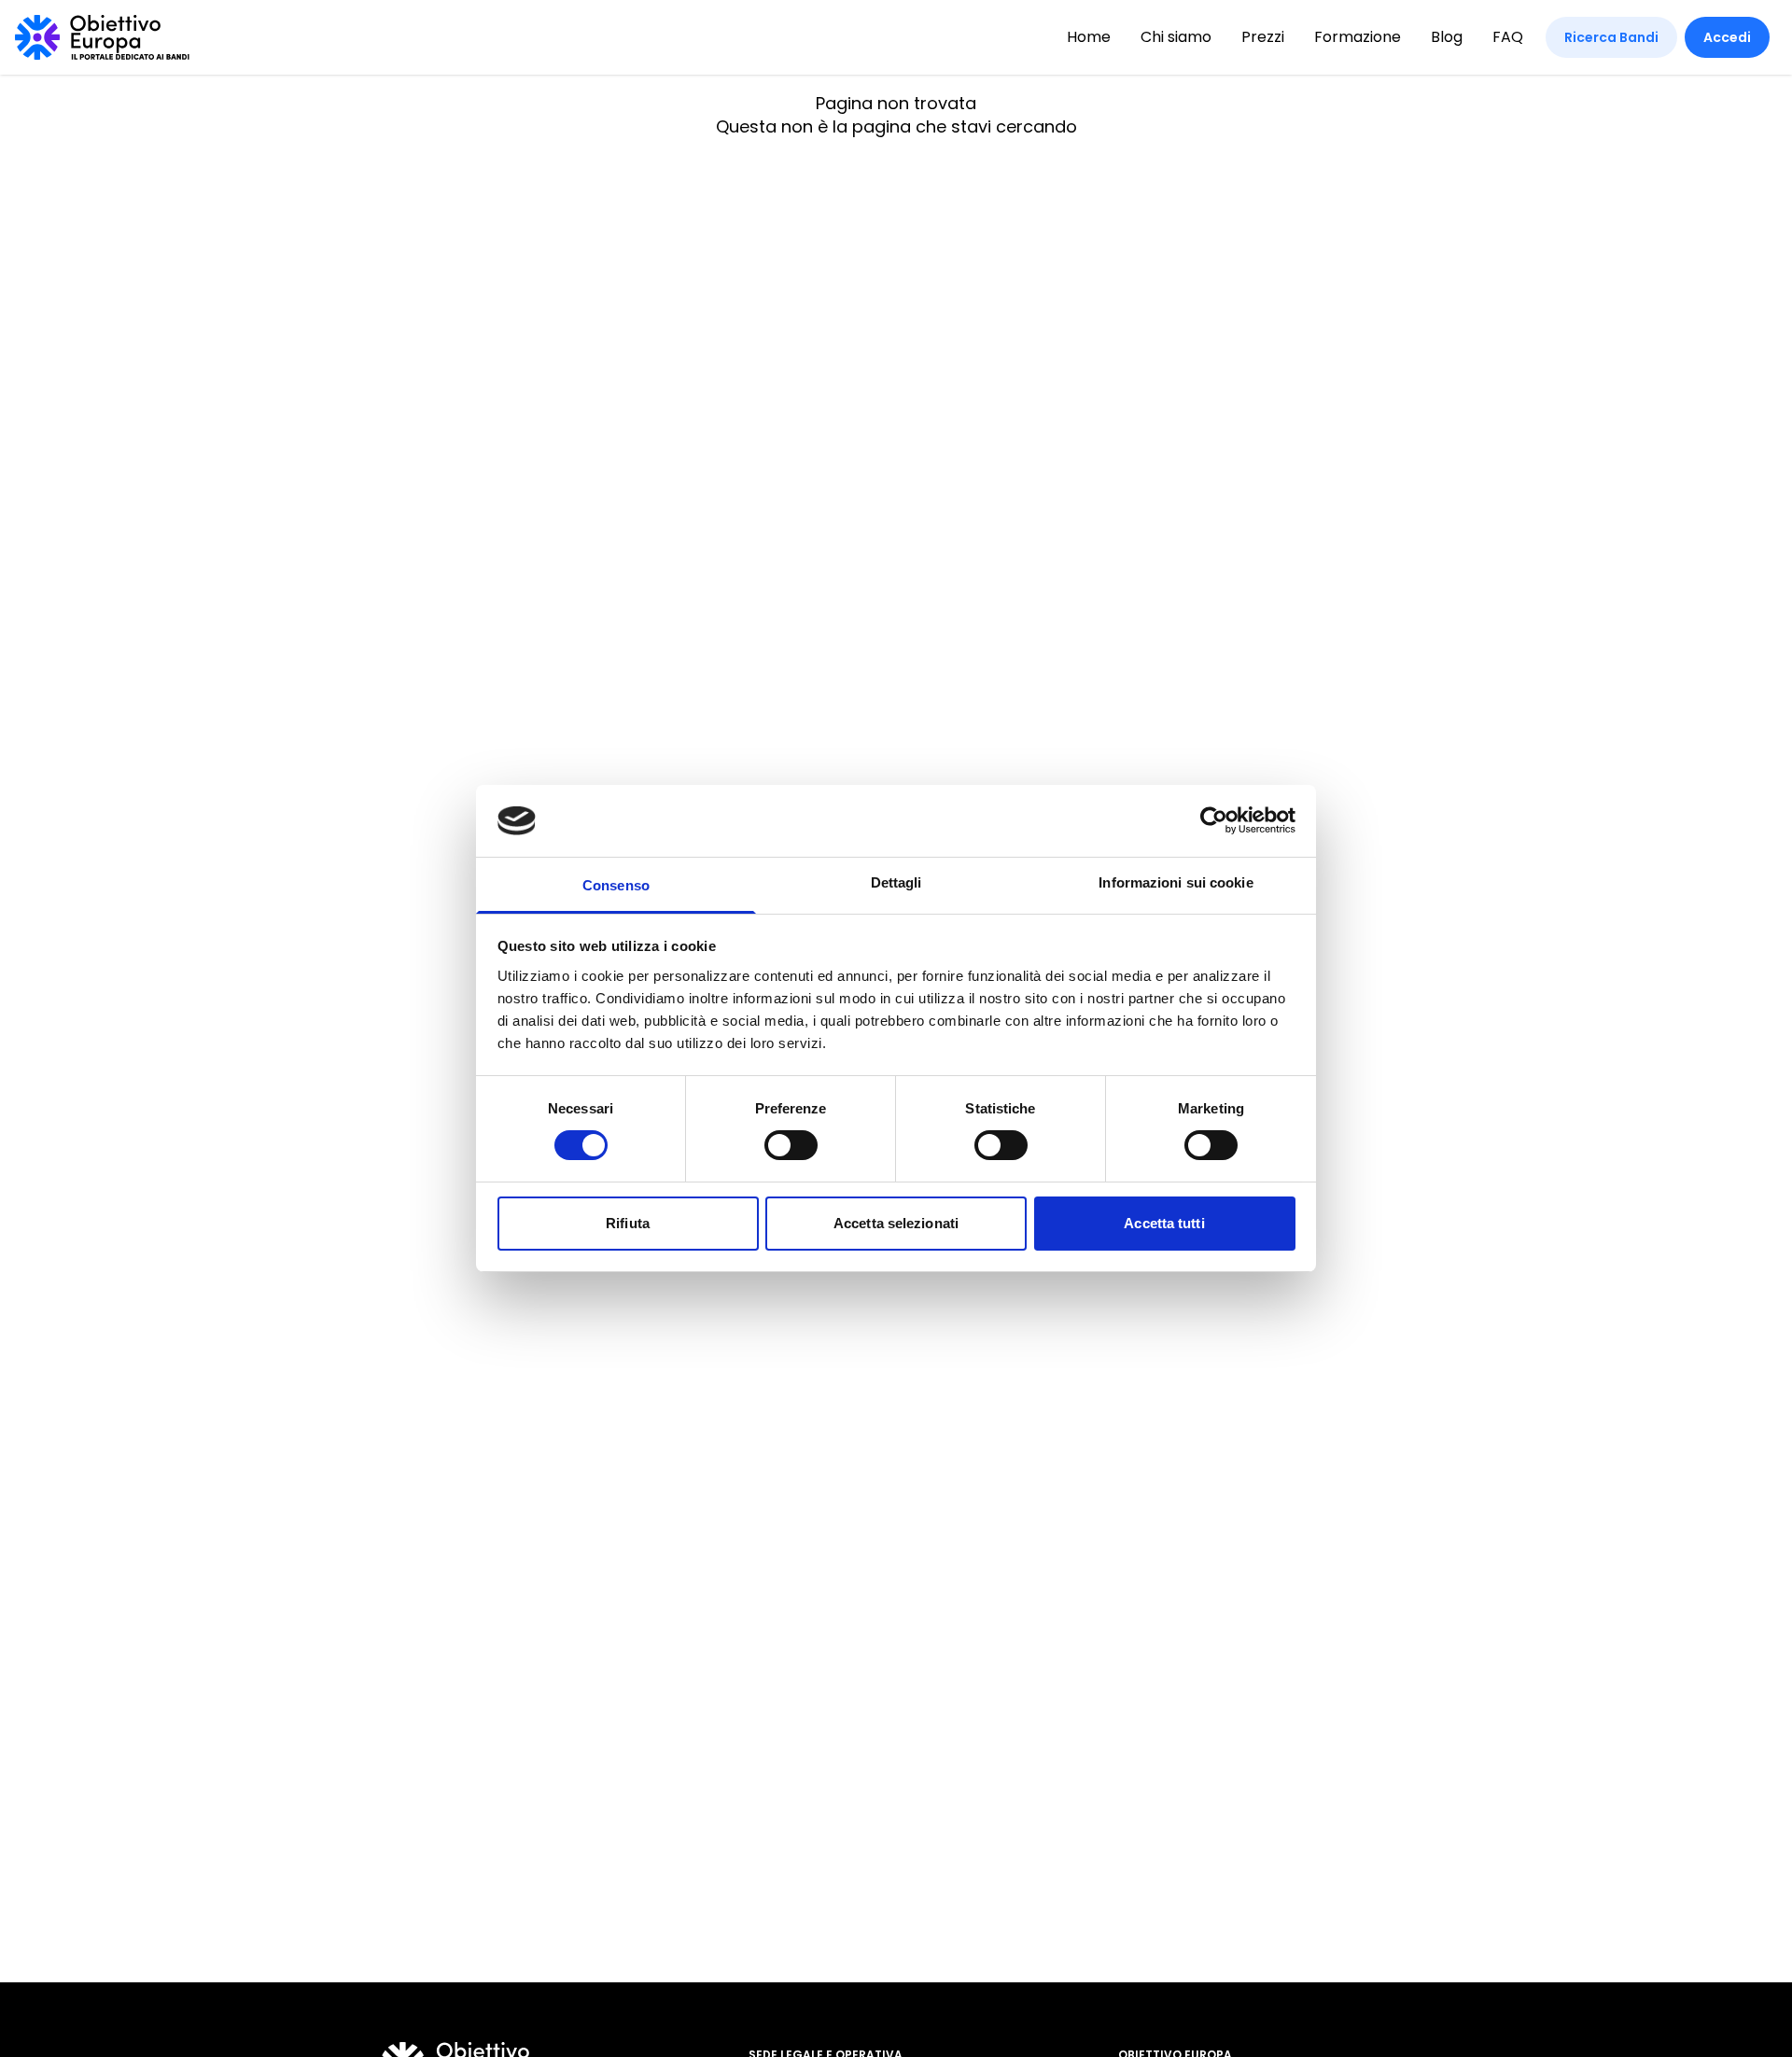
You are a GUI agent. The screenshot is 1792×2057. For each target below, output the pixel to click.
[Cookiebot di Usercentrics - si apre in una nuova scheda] (1214, 820)
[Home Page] (102, 37)
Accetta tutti (1164, 1223)
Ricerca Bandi (1611, 37)
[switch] (791, 1145)
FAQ (1508, 37)
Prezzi (1263, 37)
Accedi (1727, 37)
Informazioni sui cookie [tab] (1176, 882)
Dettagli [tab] (896, 882)
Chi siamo (1176, 37)
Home (1089, 37)
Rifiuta (628, 1223)
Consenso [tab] (616, 885)
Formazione (1358, 37)
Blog (1447, 37)
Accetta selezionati (896, 1223)
